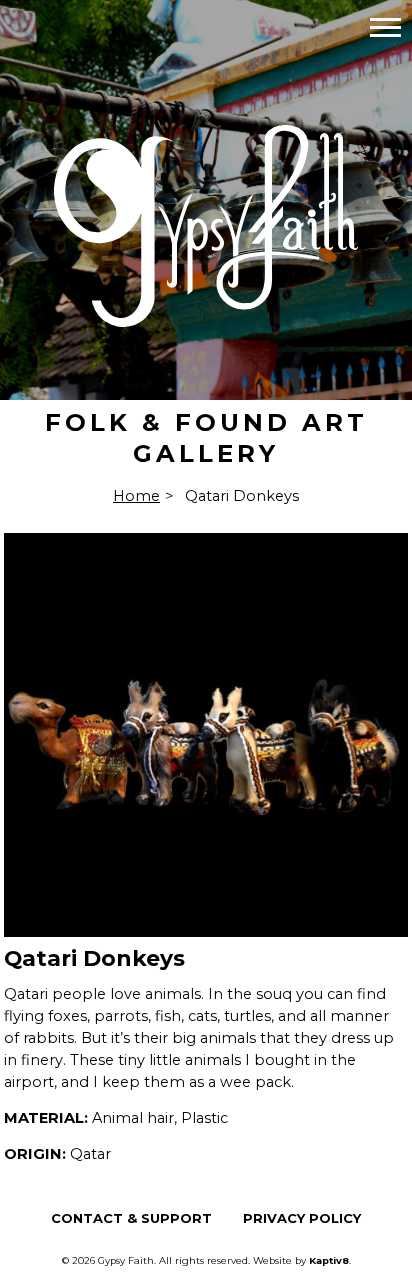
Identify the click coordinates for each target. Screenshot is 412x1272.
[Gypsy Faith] (206, 314)
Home (136, 496)
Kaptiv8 (329, 1260)
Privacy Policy (302, 1218)
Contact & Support (131, 1218)
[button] (385, 26)
